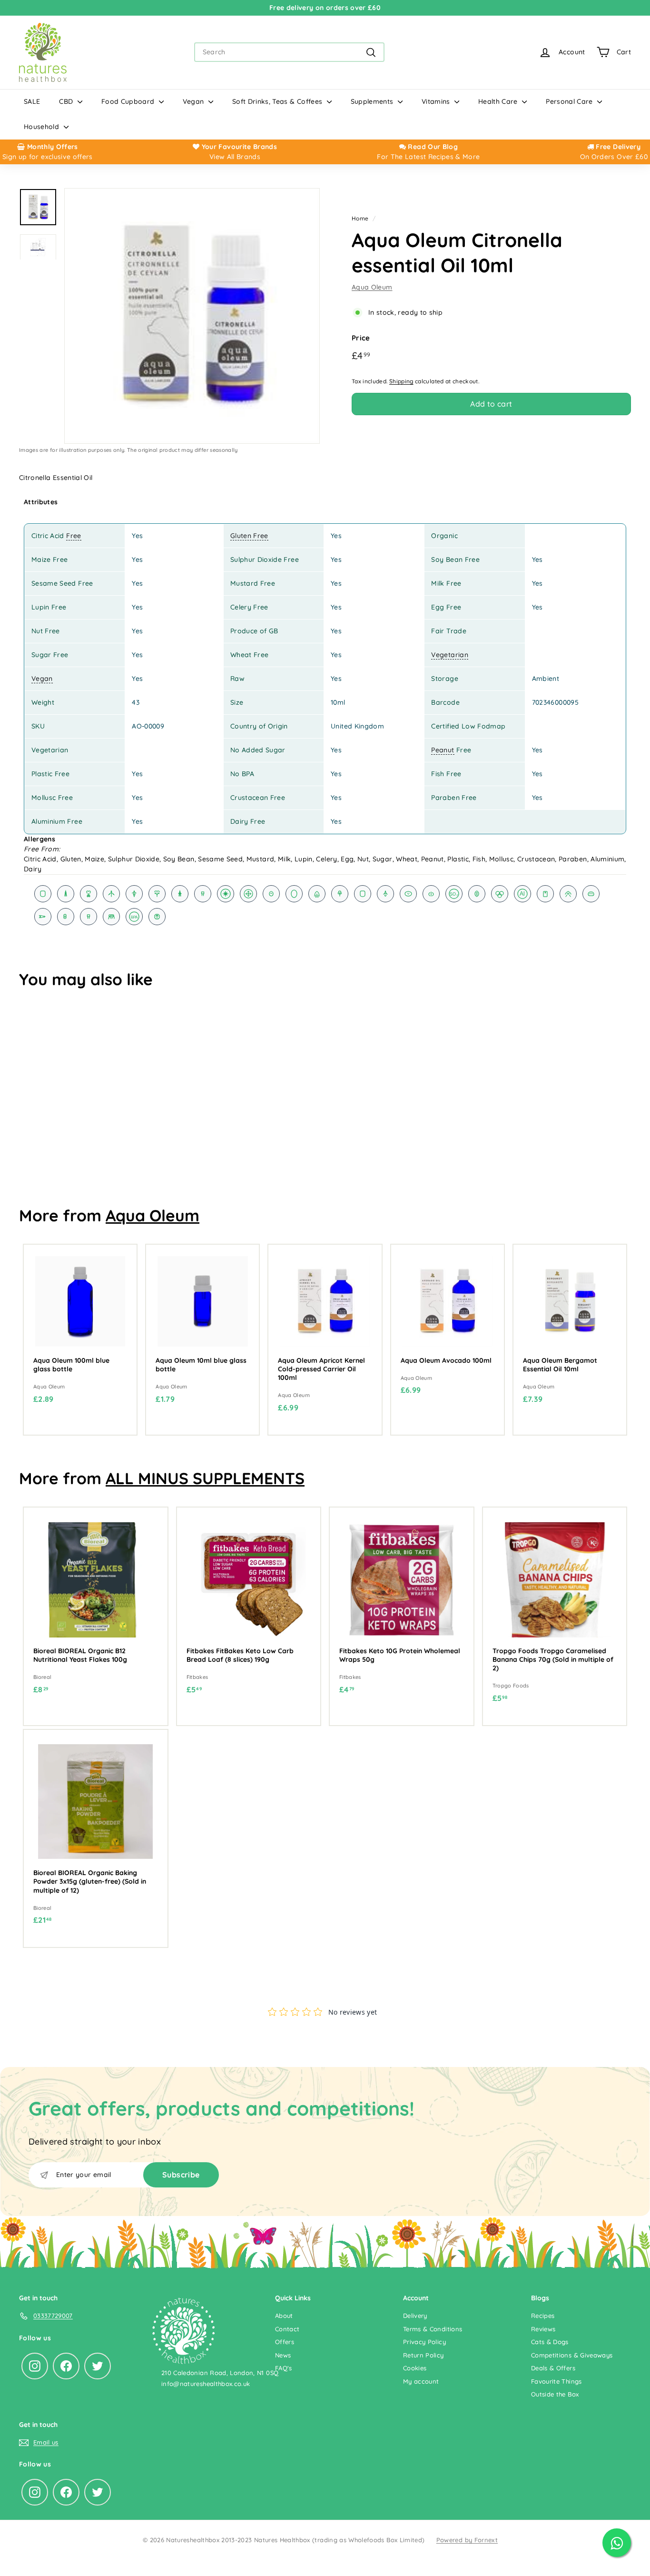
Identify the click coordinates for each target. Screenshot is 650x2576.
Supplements (373, 101)
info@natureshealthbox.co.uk (206, 2384)
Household (43, 127)
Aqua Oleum (372, 287)
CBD (67, 101)
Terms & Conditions (433, 2329)
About (284, 2316)
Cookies (415, 2368)
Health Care (499, 101)
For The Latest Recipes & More (428, 157)
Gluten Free (249, 536)
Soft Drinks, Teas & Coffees (278, 101)
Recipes (543, 2316)
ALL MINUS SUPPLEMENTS (205, 1478)
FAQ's (284, 2368)
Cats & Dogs (550, 2342)
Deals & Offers (553, 2368)
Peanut (443, 750)
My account (421, 2381)
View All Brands (235, 157)
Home (360, 218)
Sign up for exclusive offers (48, 157)
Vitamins (437, 101)
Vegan (194, 101)
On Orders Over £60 (614, 157)
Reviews (543, 2329)
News (283, 2355)
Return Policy (423, 2355)
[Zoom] (192, 316)
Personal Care (570, 101)
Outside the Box (555, 2394)
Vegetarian (450, 655)
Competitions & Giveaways (572, 2355)
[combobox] (289, 52)
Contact (287, 2329)
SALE (32, 101)
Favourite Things (556, 2381)
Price (361, 338)
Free (74, 536)
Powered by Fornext (467, 2540)
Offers (285, 2342)
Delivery (415, 2316)
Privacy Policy (424, 2342)
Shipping (401, 381)
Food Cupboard (129, 101)
